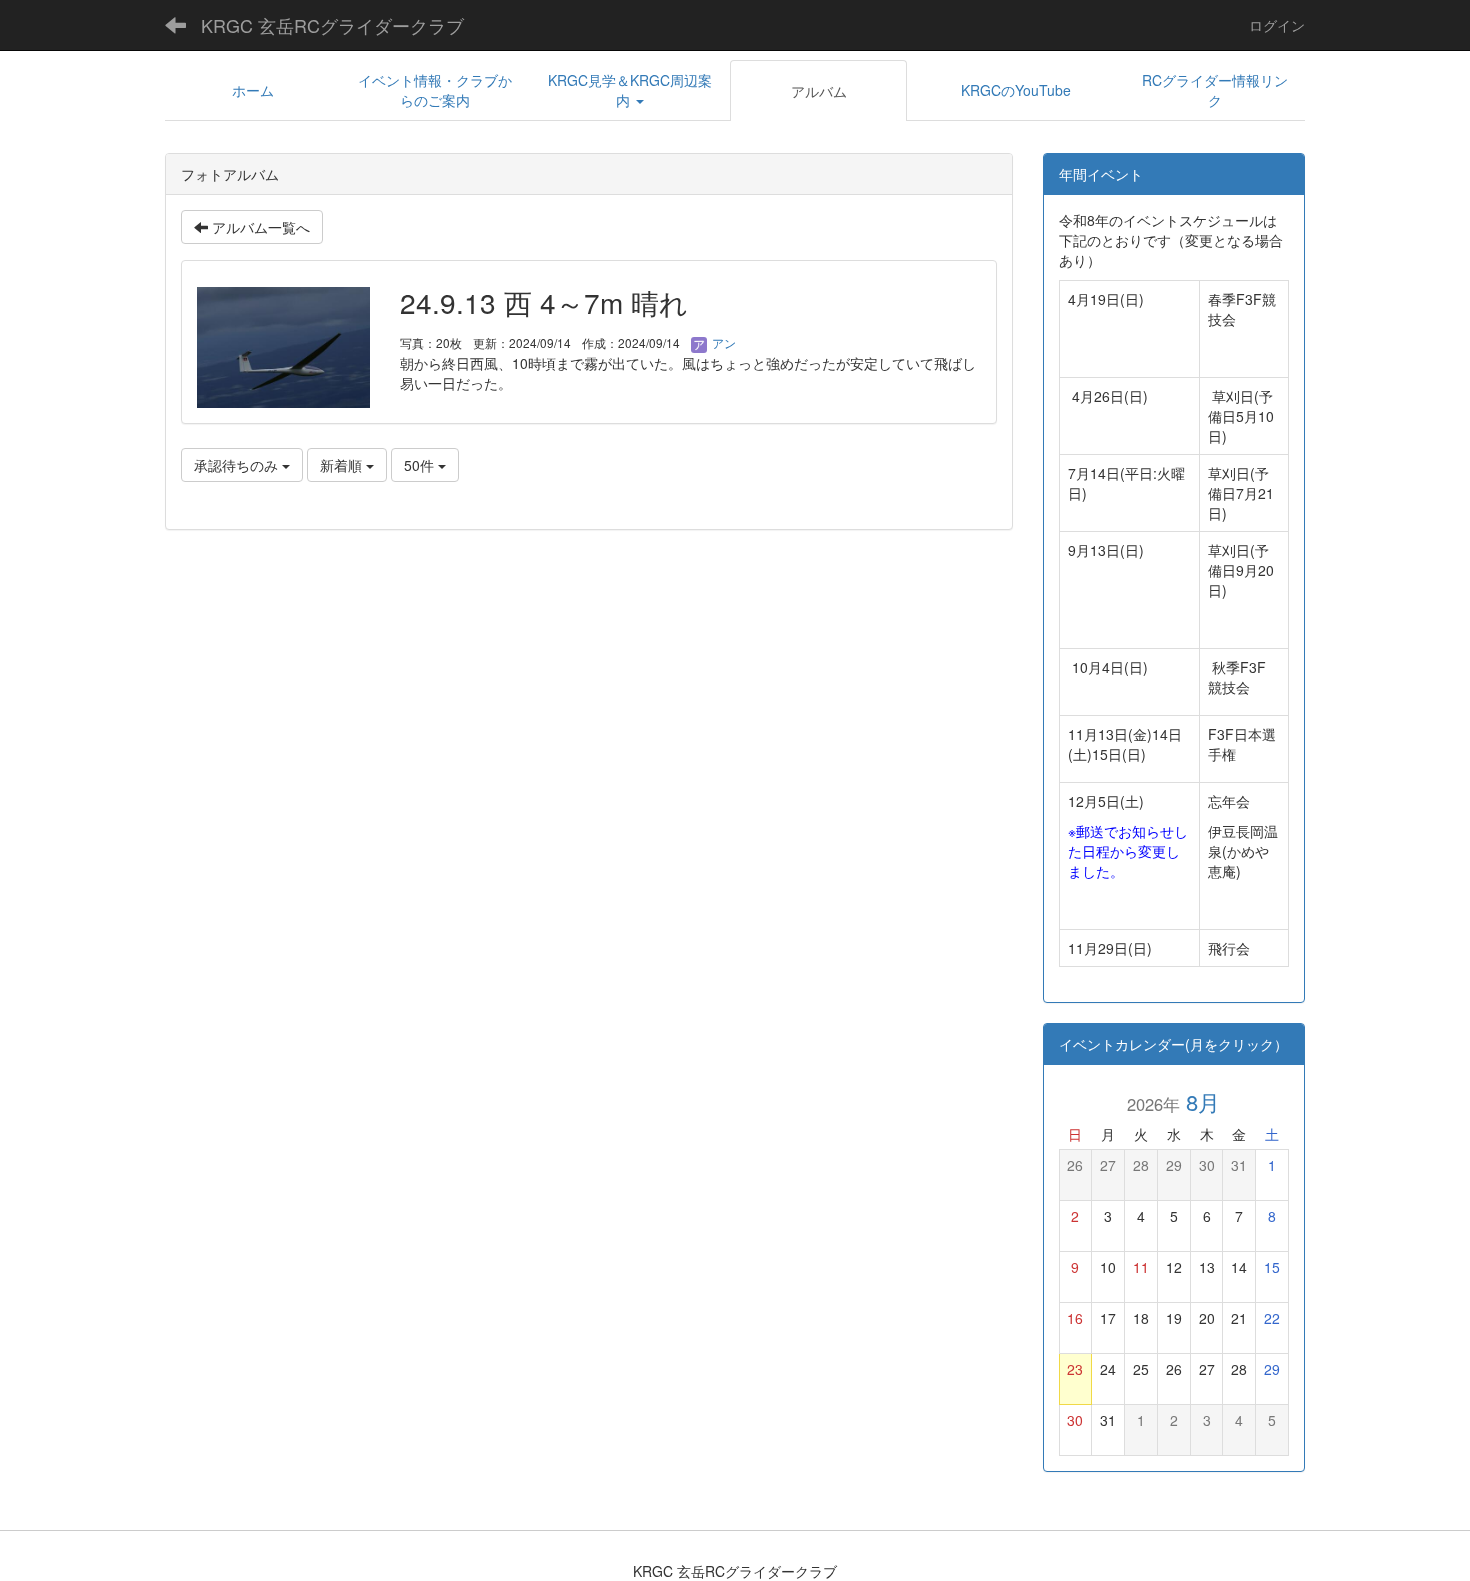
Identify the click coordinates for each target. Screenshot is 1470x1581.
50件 (421, 465)
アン (722, 342)
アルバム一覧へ (259, 227)
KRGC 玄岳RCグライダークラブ (332, 25)
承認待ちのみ (238, 465)
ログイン (1277, 25)
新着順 (343, 465)
